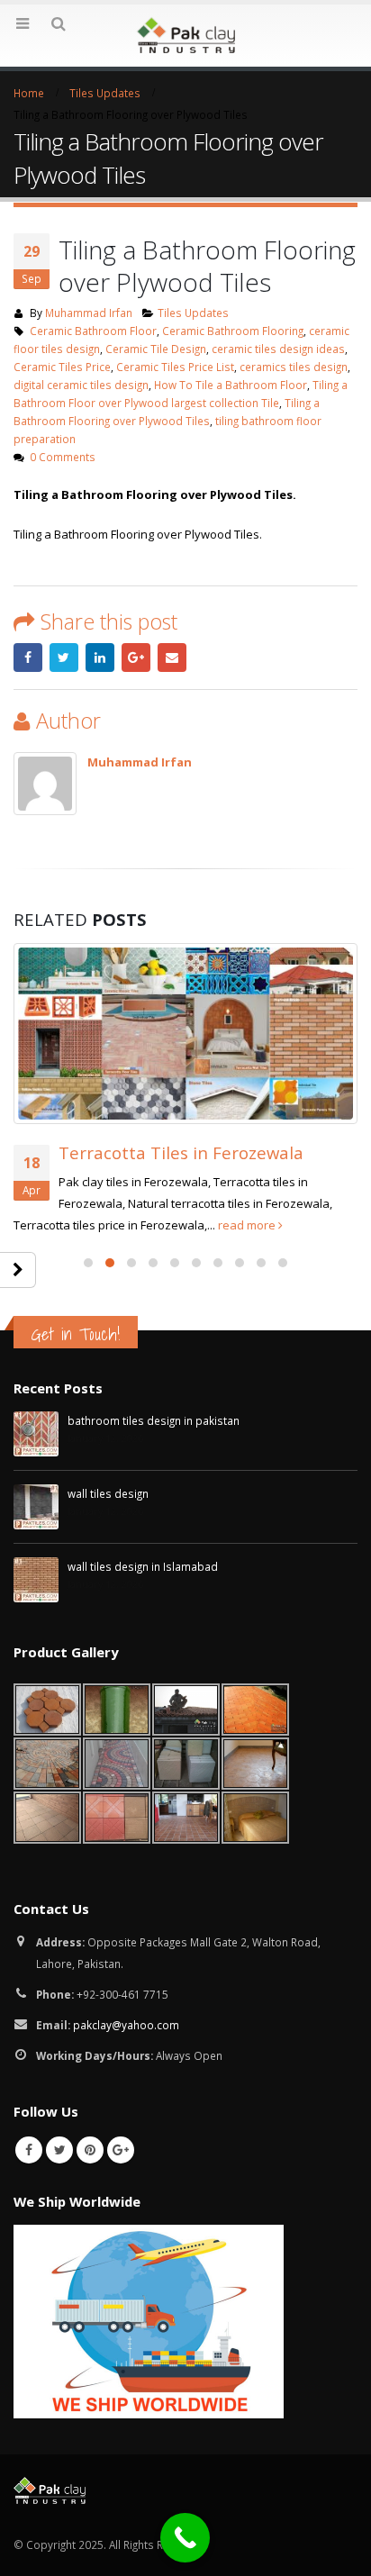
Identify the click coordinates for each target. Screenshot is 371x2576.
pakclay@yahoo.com (126, 2025)
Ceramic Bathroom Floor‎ (93, 331)
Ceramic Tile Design (156, 349)
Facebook (28, 658)
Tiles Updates (193, 313)
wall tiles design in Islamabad (143, 1566)
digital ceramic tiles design (81, 385)
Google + (136, 658)
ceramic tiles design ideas (278, 349)
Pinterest (90, 2150)
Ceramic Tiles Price (62, 367)
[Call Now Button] (185, 2538)
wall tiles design (108, 1493)
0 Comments (63, 457)
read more (248, 1225)
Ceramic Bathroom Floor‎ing (233, 331)
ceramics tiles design (294, 367)
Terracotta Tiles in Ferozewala (181, 1152)
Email (172, 658)
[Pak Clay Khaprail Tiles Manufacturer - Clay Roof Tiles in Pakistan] (185, 35)
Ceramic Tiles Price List (175, 367)
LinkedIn (100, 658)
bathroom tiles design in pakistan (154, 1420)
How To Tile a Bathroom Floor (231, 385)
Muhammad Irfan (89, 313)
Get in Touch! (76, 1334)
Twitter (64, 658)
